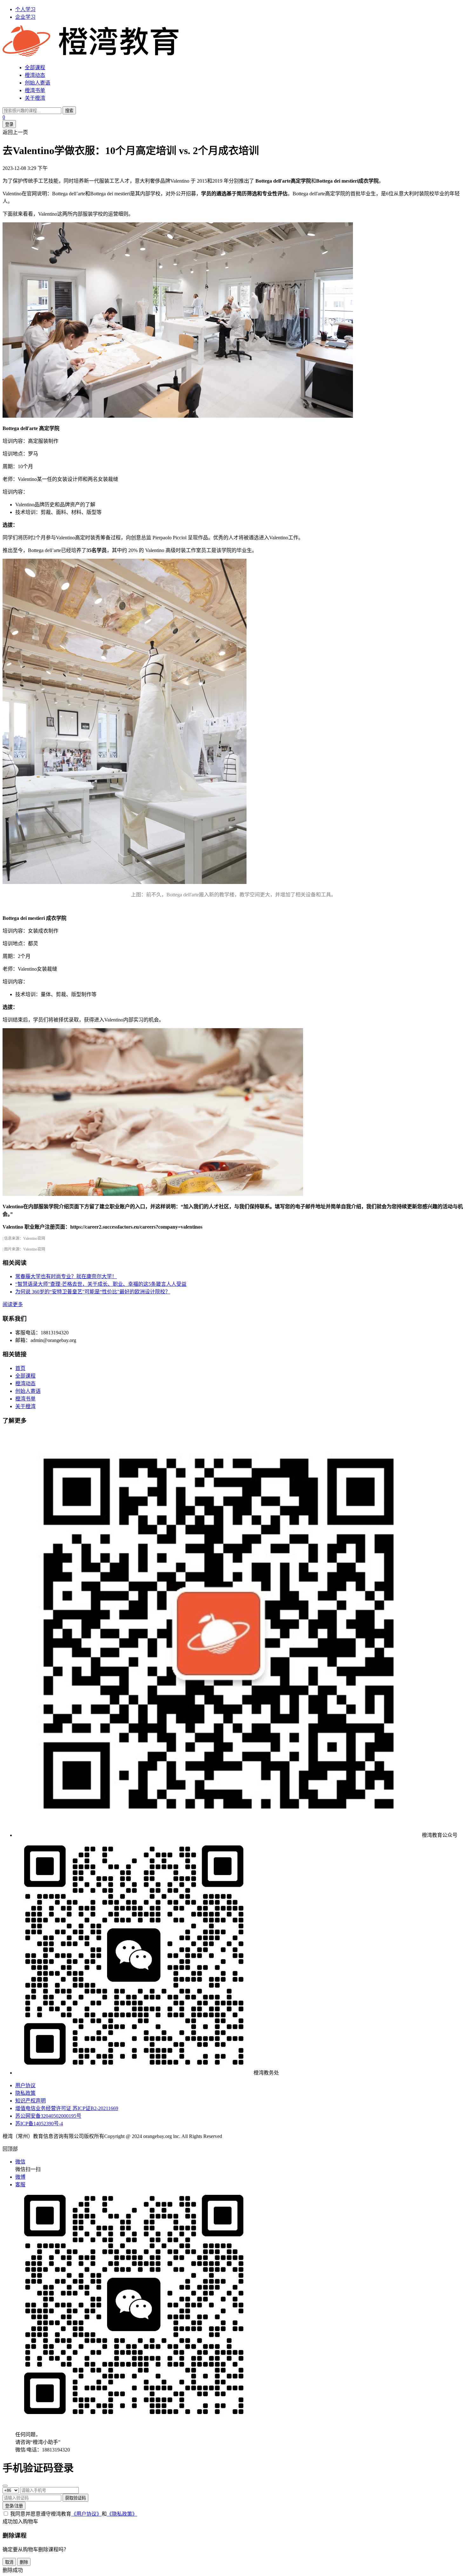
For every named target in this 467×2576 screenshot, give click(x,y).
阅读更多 (13, 1304)
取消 (9, 2562)
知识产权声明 (30, 2101)
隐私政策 (25, 2093)
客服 (20, 2185)
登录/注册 (14, 2506)
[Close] (5, 2486)
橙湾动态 (35, 75)
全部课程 (35, 67)
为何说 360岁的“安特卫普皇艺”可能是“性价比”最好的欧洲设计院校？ (93, 1292)
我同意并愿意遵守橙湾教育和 (74, 2514)
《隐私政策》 (122, 2514)
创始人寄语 (37, 83)
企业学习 (25, 17)
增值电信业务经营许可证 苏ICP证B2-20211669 (67, 2108)
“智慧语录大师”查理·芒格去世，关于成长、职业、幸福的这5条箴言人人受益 (101, 1284)
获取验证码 (75, 2498)
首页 (20, 1368)
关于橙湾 (35, 98)
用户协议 (25, 2085)
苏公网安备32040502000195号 (48, 2116)
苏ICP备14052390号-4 (39, 2124)
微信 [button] (20, 2162)
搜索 (69, 111)
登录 (9, 124)
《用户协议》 (86, 2514)
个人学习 (25, 9)
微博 (20, 2177)
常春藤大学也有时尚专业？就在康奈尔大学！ (66, 1276)
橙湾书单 (35, 90)
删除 (24, 2562)
